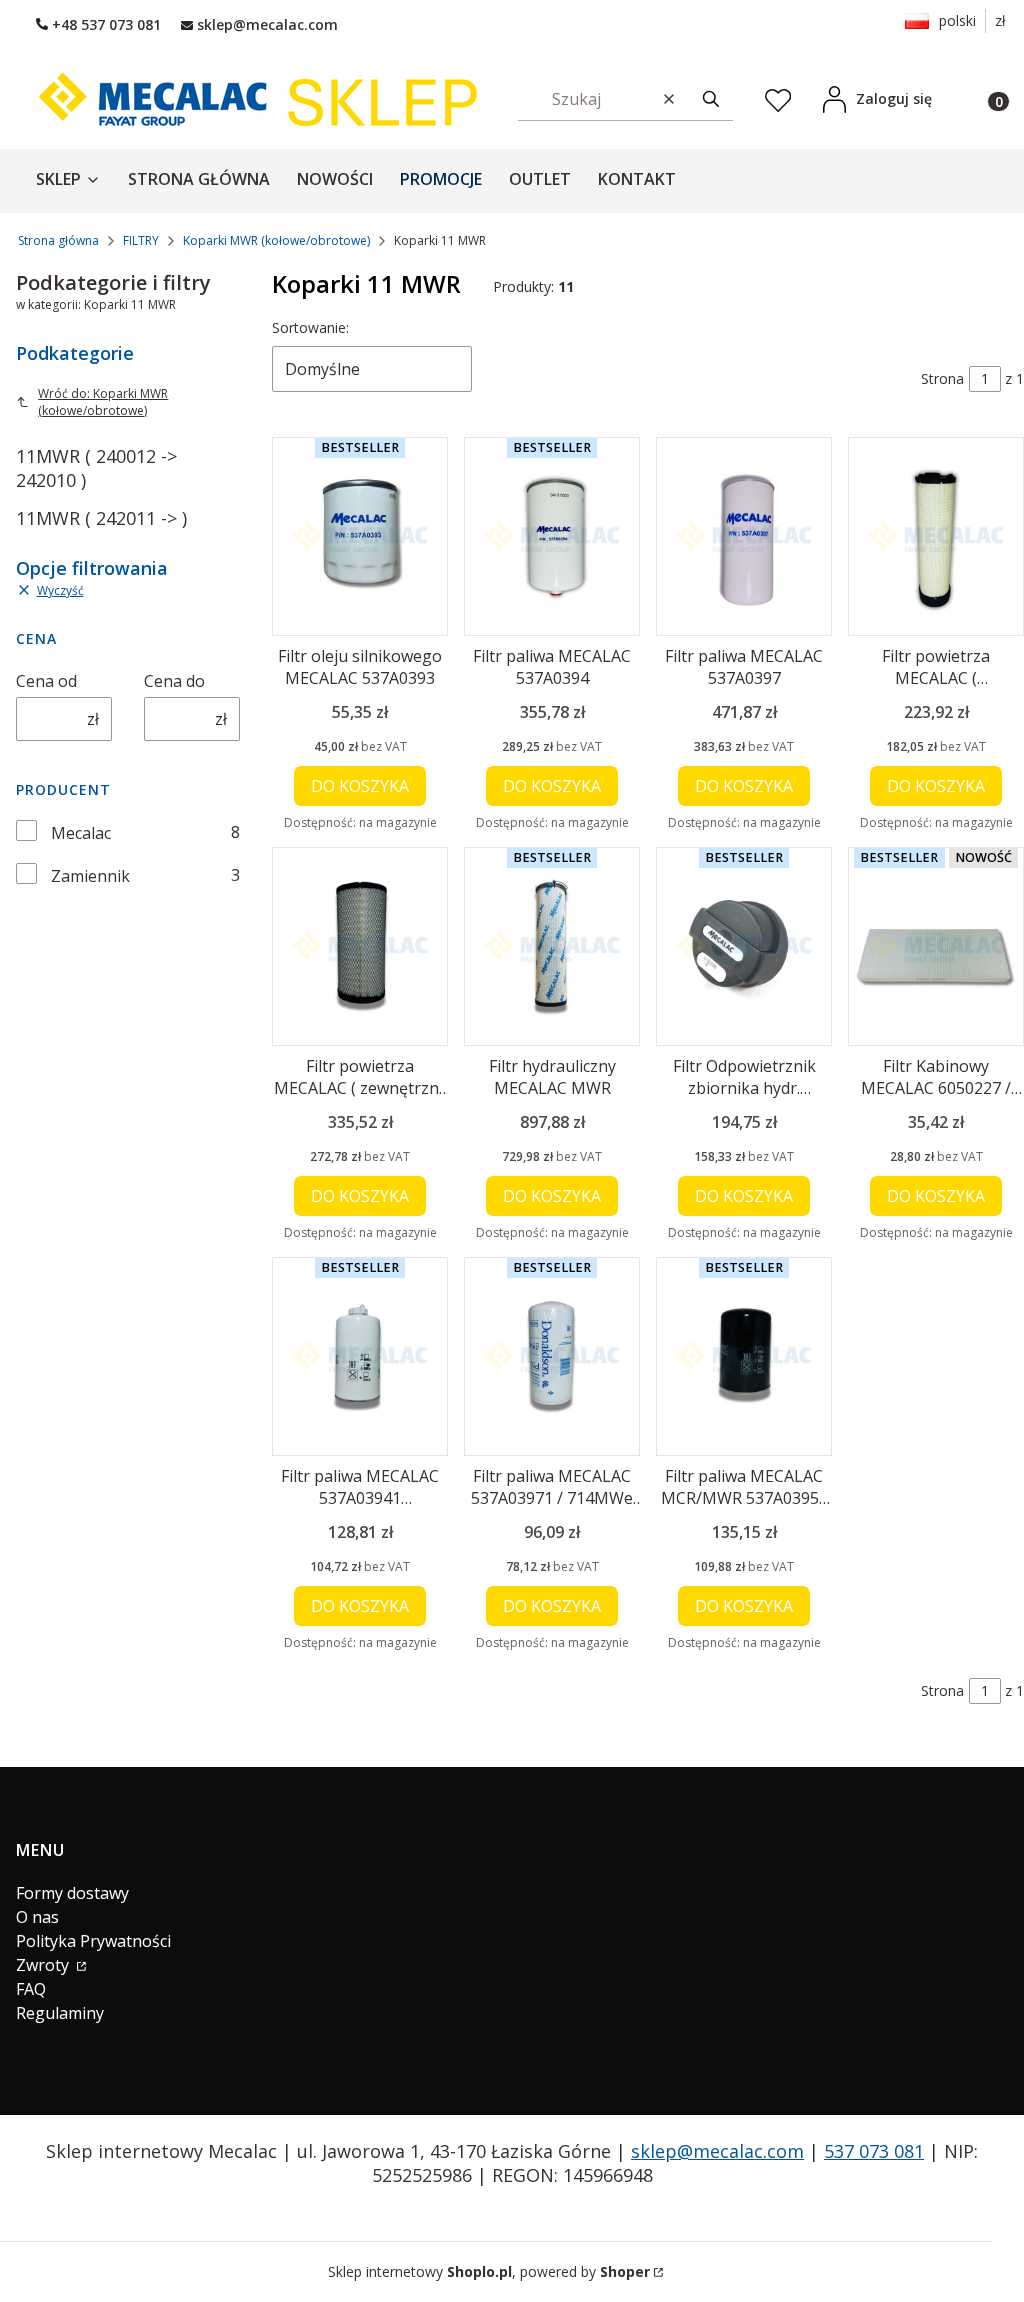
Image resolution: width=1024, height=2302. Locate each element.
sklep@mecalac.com (717, 2151)
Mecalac (81, 833)
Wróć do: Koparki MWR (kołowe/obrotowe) (103, 402)
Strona (942, 378)
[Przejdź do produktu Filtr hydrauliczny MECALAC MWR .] (552, 946)
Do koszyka (360, 786)
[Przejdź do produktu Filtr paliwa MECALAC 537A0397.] (744, 536)
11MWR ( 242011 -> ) (101, 518)
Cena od (46, 681)
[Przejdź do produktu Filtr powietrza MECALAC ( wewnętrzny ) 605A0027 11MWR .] (936, 536)
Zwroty (44, 1965)
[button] (711, 98)
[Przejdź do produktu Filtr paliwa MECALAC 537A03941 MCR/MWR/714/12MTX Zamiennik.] (360, 1356)
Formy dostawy (72, 1893)
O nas (37, 1917)
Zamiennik (90, 876)
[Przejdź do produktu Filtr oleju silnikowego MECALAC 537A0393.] (360, 536)
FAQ (31, 1989)
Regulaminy (60, 2013)
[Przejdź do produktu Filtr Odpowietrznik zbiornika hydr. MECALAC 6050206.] (744, 946)
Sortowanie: (310, 327)
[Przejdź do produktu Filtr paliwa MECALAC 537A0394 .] (552, 536)
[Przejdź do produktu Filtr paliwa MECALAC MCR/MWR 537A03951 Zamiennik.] (744, 1356)
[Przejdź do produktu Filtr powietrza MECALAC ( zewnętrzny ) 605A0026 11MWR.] (360, 946)
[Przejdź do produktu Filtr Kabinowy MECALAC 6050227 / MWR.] (936, 946)
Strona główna (58, 240)
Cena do (174, 681)
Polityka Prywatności (93, 1941)
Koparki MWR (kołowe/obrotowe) (276, 240)
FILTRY (141, 240)
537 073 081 (874, 2151)
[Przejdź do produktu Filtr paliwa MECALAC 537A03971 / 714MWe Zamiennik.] (552, 1356)
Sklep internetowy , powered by (489, 2271)
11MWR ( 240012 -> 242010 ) (96, 468)
